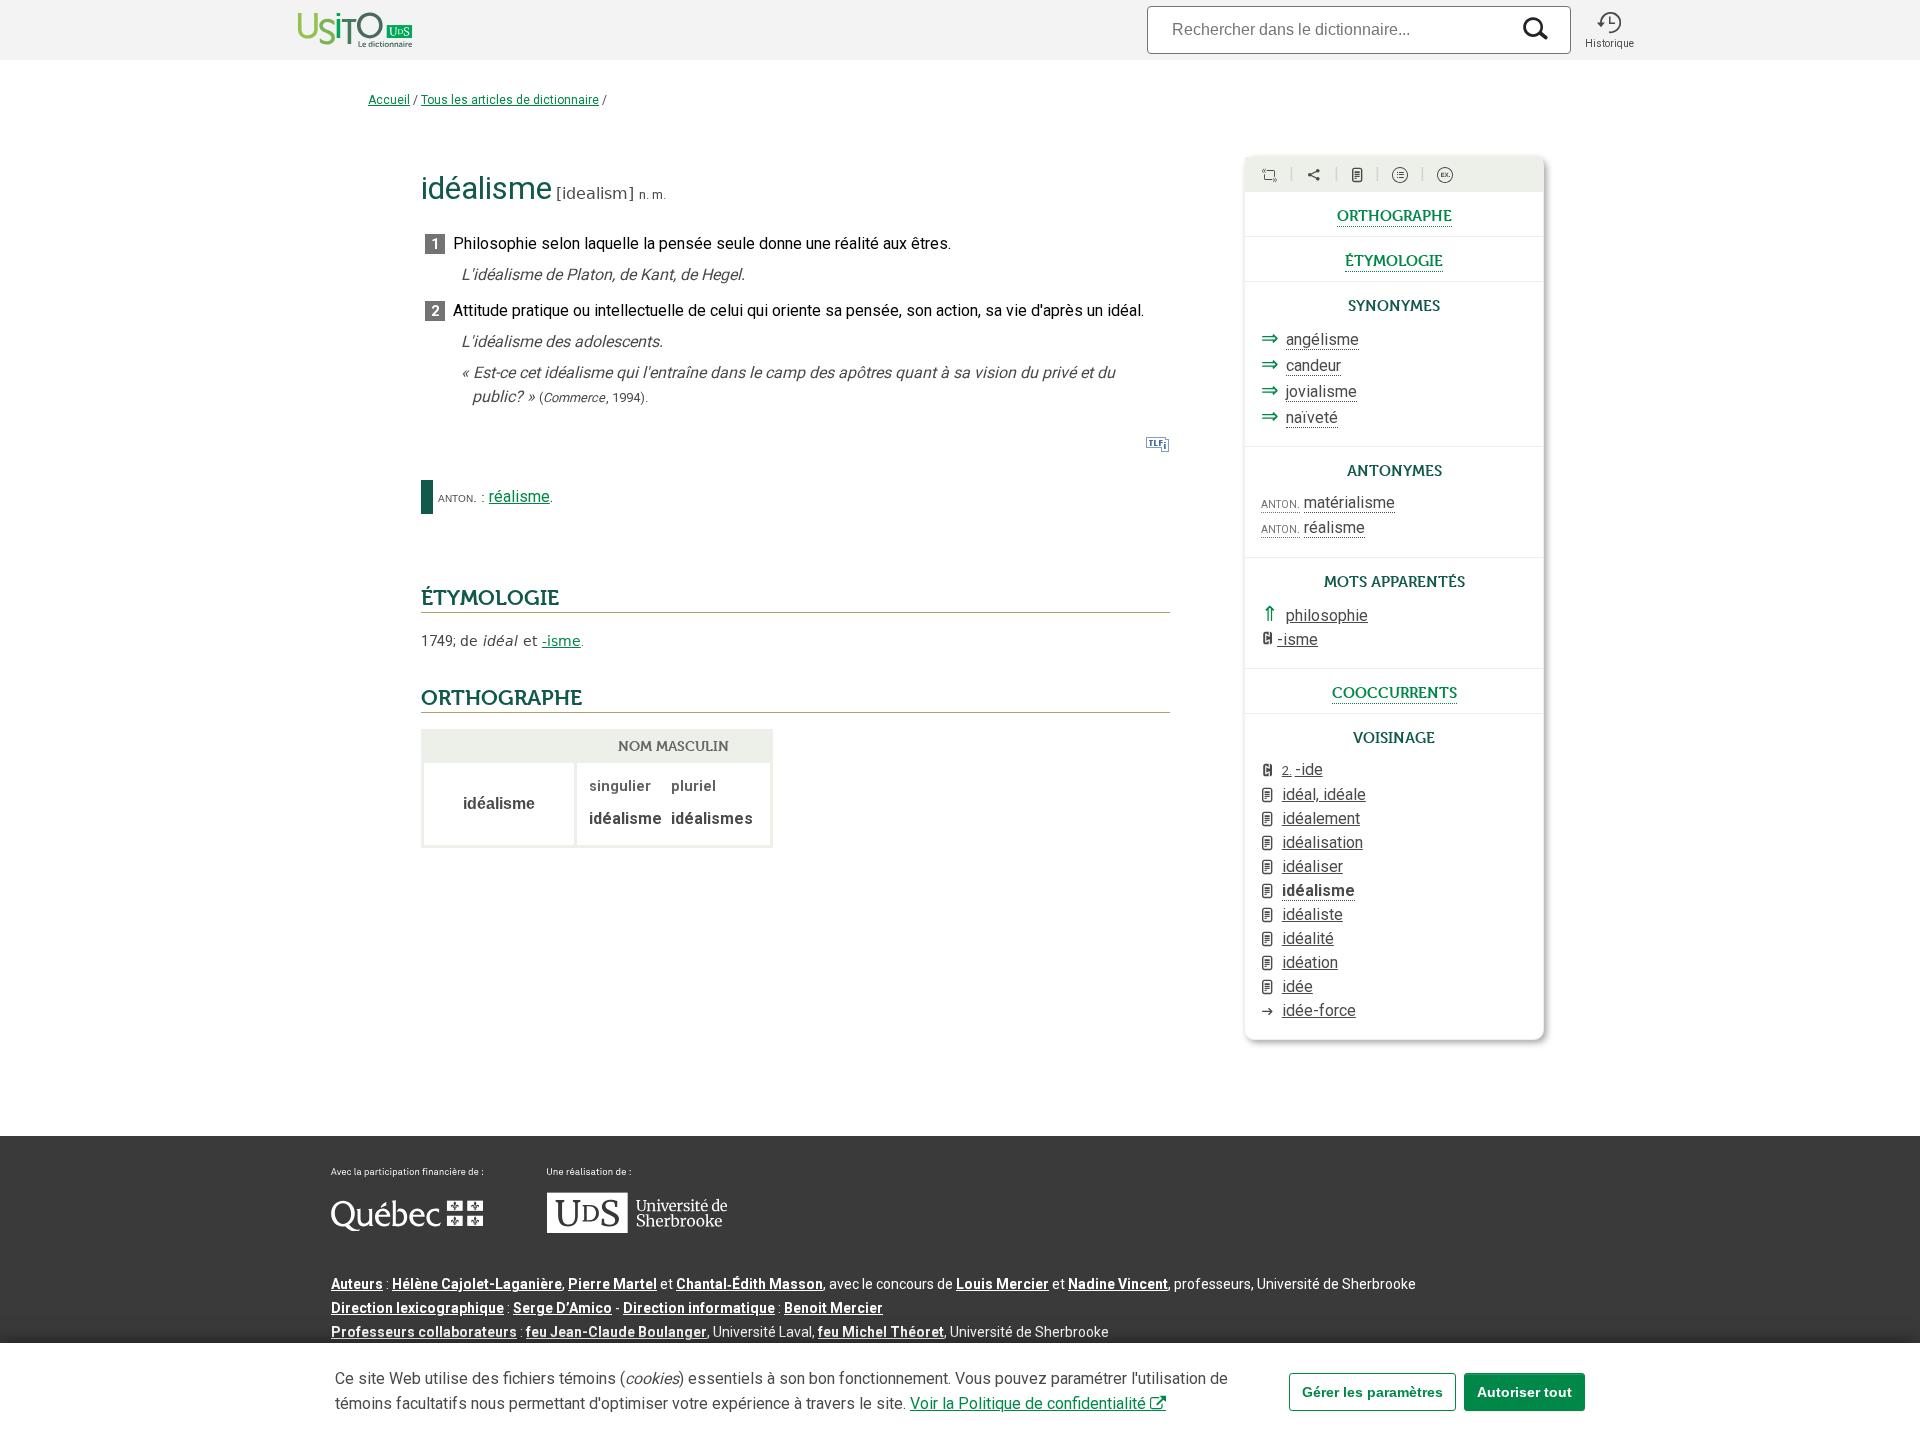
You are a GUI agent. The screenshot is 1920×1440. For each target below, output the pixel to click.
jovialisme (1321, 391)
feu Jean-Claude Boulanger (616, 1332)
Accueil (389, 100)
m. (659, 194)
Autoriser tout (1524, 1392)
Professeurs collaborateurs (424, 1332)
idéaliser (1312, 866)
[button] (1609, 30)
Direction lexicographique (417, 1308)
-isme (561, 641)
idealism (595, 193)
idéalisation (1322, 842)
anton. (457, 497)
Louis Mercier (1002, 1284)
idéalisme (1318, 890)
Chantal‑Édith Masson (749, 1284)
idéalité (1308, 938)
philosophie (1327, 615)
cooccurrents (1394, 691)
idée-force (1319, 1010)
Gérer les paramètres (1372, 1392)
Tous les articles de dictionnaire (510, 100)
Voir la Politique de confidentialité (1028, 1403)
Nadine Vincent (1118, 1284)
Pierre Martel (612, 1284)
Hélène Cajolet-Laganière (477, 1284)
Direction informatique (699, 1308)
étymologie (1394, 259)
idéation (1310, 962)
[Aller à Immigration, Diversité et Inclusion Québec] (407, 1226)
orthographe (1394, 214)
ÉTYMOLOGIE (490, 598)
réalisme (519, 496)
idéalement (1321, 818)
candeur (1313, 365)
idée (1297, 986)
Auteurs (357, 1284)
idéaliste (1312, 914)
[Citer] (1269, 175)
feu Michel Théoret (881, 1332)
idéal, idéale (1324, 794)
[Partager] (1314, 175)
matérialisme (1349, 502)
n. (644, 194)
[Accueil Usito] (333, 30)
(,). (593, 397)
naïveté (1312, 417)
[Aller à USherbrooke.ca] (637, 1228)
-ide (1302, 769)
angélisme (1322, 339)
